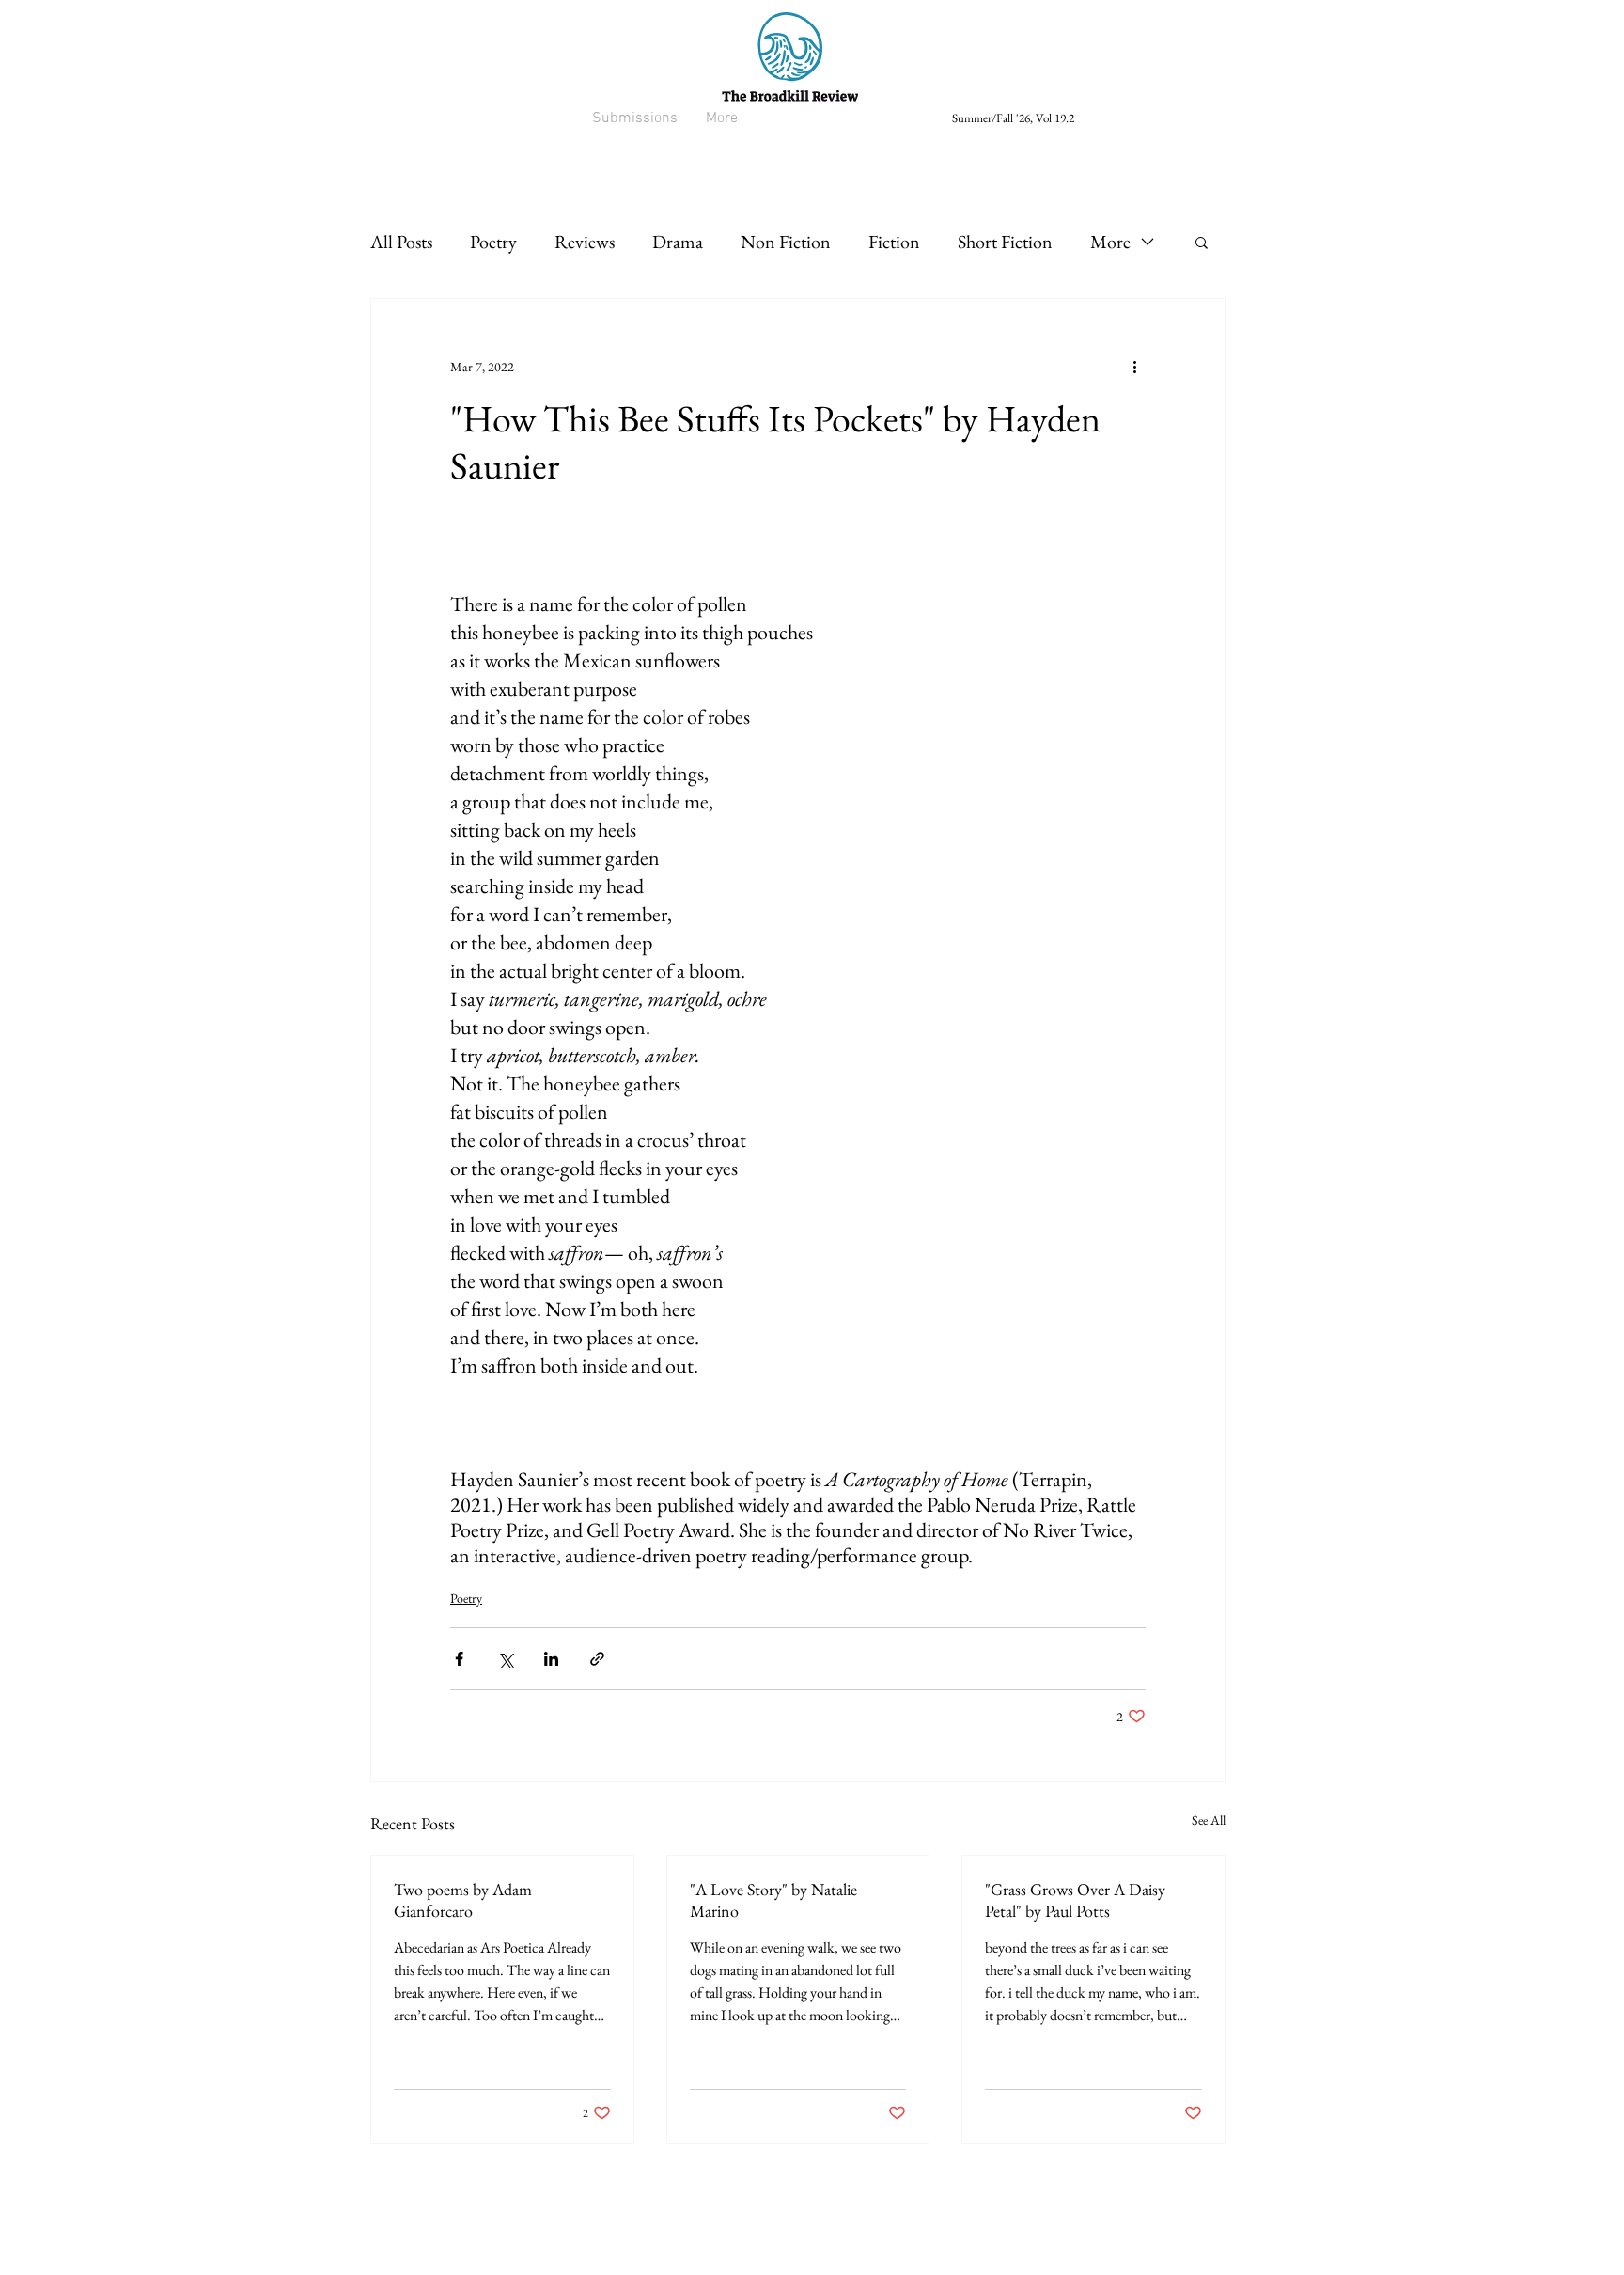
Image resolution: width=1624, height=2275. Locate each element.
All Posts (401, 242)
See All (1209, 1820)
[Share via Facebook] (459, 1659)
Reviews (585, 242)
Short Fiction (1005, 242)
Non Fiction (786, 242)
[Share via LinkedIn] (551, 1659)
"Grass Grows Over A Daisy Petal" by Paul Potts (1075, 1900)
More (1110, 242)
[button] (1202, 242)
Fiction (894, 242)
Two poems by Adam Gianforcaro (463, 1900)
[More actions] (1134, 367)
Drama (678, 242)
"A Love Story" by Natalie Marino (773, 1900)
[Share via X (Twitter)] (505, 1659)
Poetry (493, 242)
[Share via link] (597, 1659)
